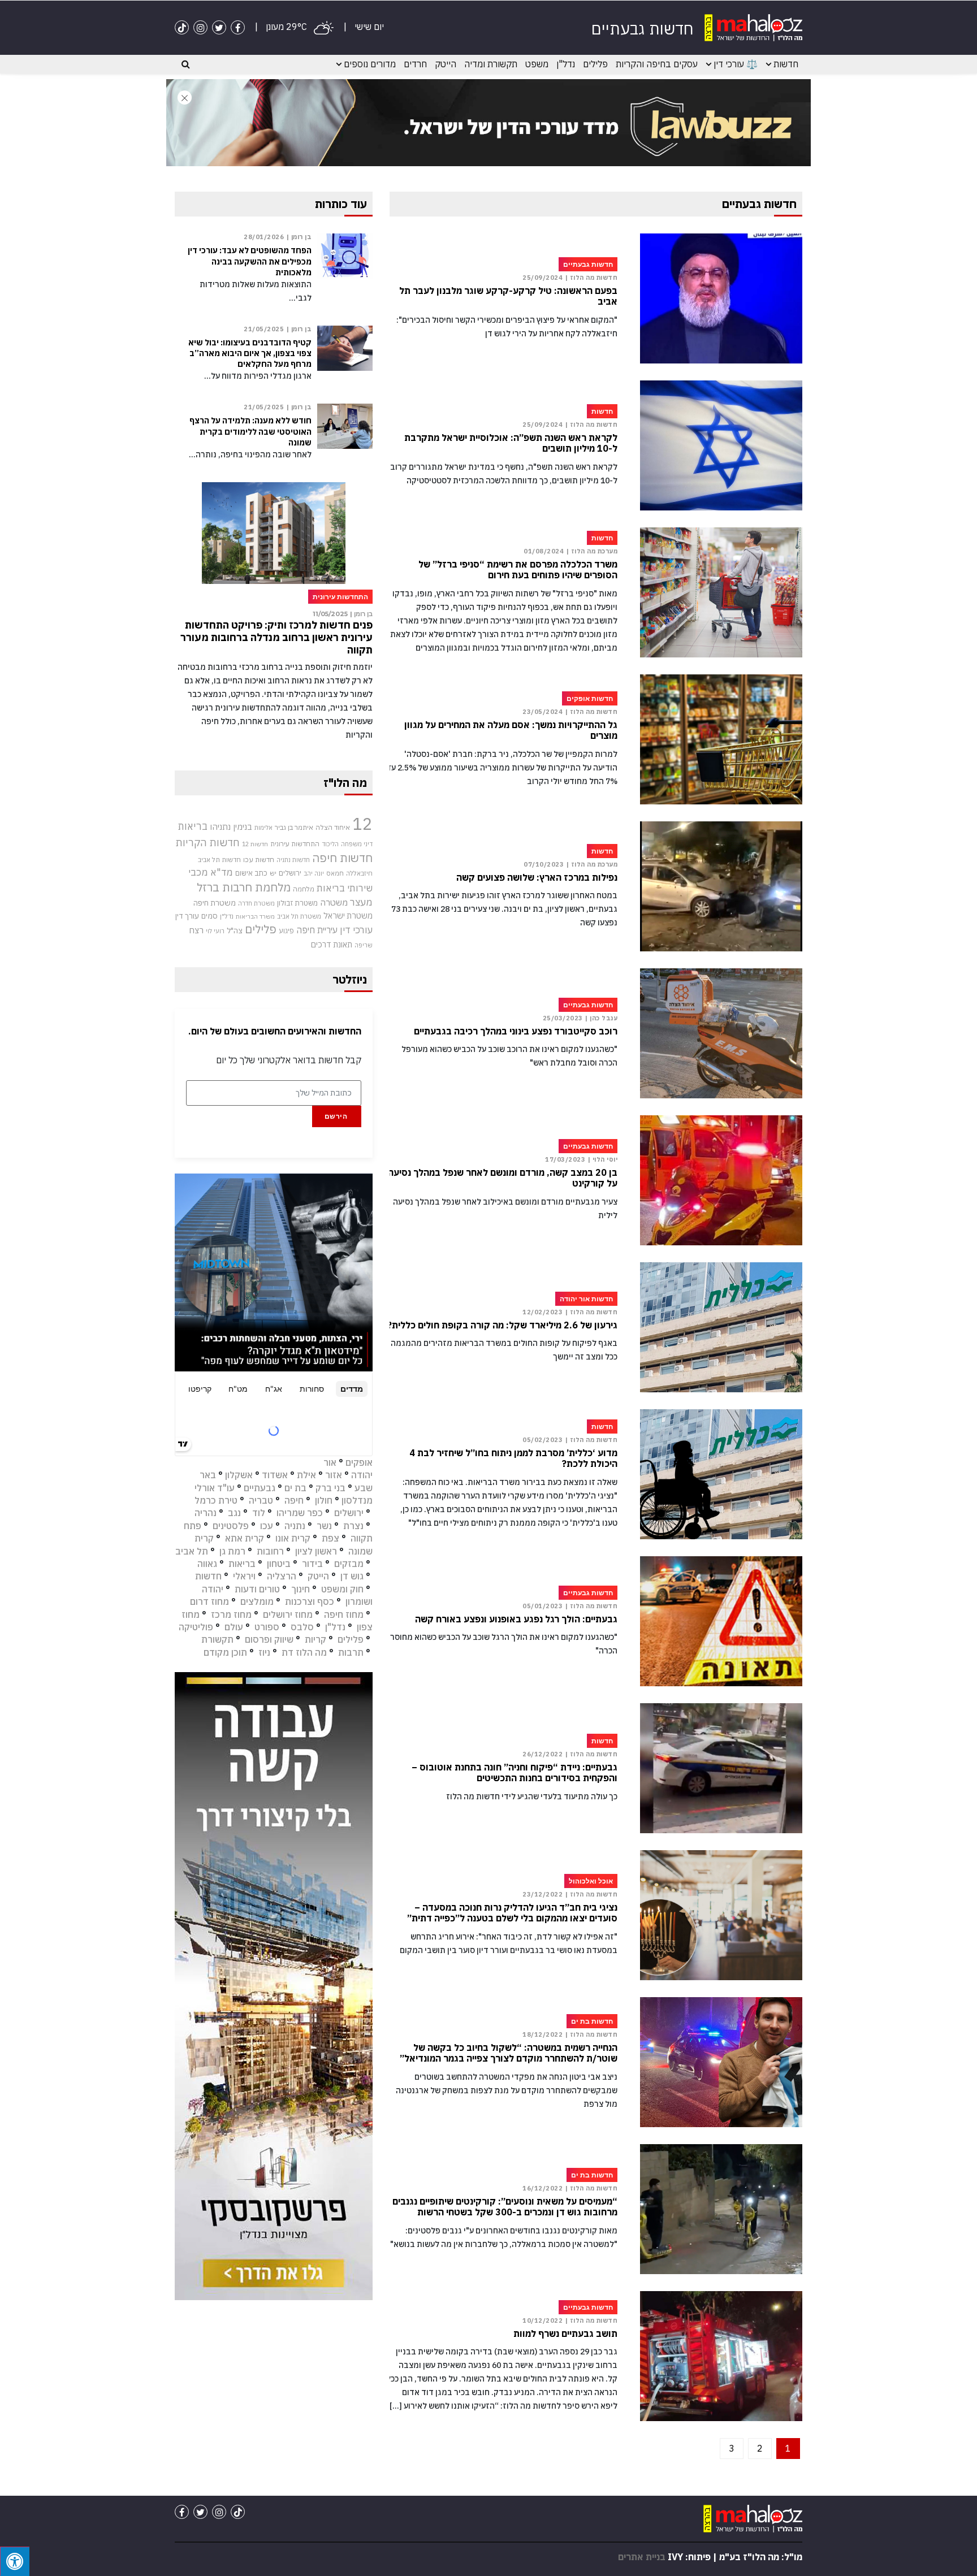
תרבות (351, 1652)
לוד (259, 1513)
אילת (306, 1475)
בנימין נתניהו (231, 826)
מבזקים (349, 1564)
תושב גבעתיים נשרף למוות (565, 2334)
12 (362, 824)
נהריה (206, 1513)
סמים (209, 916)
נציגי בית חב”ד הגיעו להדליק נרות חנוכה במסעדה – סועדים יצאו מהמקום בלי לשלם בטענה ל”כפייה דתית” (512, 1913)
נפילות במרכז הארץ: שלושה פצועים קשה (537, 878)
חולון (324, 1500)
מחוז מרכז (231, 1614)
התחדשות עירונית (295, 844)
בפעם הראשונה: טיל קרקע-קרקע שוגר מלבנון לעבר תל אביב (508, 296)
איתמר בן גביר (294, 827)
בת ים (295, 1488)
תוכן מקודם (225, 1652)
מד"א (222, 872)
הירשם (336, 1116)
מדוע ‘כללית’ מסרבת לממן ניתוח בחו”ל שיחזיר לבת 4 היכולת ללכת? (513, 1458)
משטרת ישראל (348, 915)
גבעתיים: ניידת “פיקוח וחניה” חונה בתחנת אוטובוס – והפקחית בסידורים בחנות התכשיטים (515, 1773)
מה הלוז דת (304, 1652)
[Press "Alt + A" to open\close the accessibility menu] (15, 2561)
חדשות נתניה (293, 860)
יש (273, 873)
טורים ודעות (257, 1589)
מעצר (361, 902)
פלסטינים (231, 1526)
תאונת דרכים (332, 944)
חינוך (301, 1589)
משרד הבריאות (255, 916)
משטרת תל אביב (299, 916)
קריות (315, 1639)
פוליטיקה (196, 1627)
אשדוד (275, 1475)
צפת (330, 1538)
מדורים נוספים (370, 64)
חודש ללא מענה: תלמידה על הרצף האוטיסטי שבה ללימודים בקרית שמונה (250, 431)
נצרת (353, 1526)
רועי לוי (215, 931)
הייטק (446, 64)
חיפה (294, 1500)
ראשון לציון (316, 1551)
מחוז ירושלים (288, 1614)
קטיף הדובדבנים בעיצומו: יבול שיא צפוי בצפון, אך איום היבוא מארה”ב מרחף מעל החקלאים (250, 353)
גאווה (207, 1564)
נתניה (295, 1526)
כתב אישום (251, 873)
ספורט (267, 1627)
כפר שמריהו (300, 1513)
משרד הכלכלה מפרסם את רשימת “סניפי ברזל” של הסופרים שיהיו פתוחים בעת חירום (518, 570)
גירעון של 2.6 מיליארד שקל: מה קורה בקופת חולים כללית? (502, 1325)
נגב (234, 1513)
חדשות (786, 64)
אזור (334, 1475)
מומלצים (257, 1601)
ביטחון (279, 1564)
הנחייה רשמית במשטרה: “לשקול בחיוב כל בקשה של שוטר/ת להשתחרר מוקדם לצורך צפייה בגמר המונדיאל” (509, 2053)
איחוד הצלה (333, 827)
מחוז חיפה (344, 1614)
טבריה (261, 1500)
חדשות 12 (255, 844)
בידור (312, 1564)
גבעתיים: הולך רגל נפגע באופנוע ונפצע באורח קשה (516, 1619)
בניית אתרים (642, 2557)
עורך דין (187, 916)
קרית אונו (293, 1538)
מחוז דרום (209, 1601)
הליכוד (330, 844)
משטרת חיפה (215, 903)
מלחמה (304, 889)
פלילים (595, 64)
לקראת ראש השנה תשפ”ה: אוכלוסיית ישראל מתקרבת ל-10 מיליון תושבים (511, 443)
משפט (537, 64)
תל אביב (192, 1551)
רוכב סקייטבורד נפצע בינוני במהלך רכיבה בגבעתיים (516, 1031)
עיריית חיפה (317, 930)
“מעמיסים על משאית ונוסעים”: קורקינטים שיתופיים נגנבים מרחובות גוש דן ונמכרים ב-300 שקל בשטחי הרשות (505, 2207)
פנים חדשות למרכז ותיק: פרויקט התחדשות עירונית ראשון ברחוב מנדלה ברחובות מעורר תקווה (276, 637)
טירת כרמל (216, 1500)
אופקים (359, 1462)
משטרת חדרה (256, 903)
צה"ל (235, 930)
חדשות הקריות (207, 842)
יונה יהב (314, 873)
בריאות (193, 826)
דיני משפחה (357, 844)
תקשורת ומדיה (491, 64)
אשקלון (239, 1475)
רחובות (270, 1551)
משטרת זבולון (297, 903)
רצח (196, 930)
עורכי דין (356, 930)
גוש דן (352, 1576)
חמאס (335, 873)
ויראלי (244, 1576)
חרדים (415, 64)
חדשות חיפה (342, 858)
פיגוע (286, 930)
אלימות (263, 828)
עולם (234, 1627)
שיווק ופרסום (269, 1639)
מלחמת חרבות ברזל (244, 887)
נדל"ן (566, 64)
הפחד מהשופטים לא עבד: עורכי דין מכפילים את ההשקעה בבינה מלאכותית (250, 261)
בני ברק (330, 1488)
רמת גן (232, 1551)
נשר (324, 1526)
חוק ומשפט (342, 1589)
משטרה (334, 902)
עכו (267, 1526)
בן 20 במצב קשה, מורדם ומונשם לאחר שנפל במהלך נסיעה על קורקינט (503, 1178)
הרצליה (282, 1576)
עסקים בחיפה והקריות (657, 64)
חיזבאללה (359, 873)
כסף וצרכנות (310, 1601)
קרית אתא (245, 1538)
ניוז (264, 1652)
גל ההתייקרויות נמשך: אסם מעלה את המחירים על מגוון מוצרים (511, 730)
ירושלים (290, 873)
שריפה (364, 945)
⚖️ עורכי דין (736, 64)
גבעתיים (260, 1488)
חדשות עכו (259, 859)
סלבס (302, 1627)
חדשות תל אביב (219, 860)
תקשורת (217, 1639)
